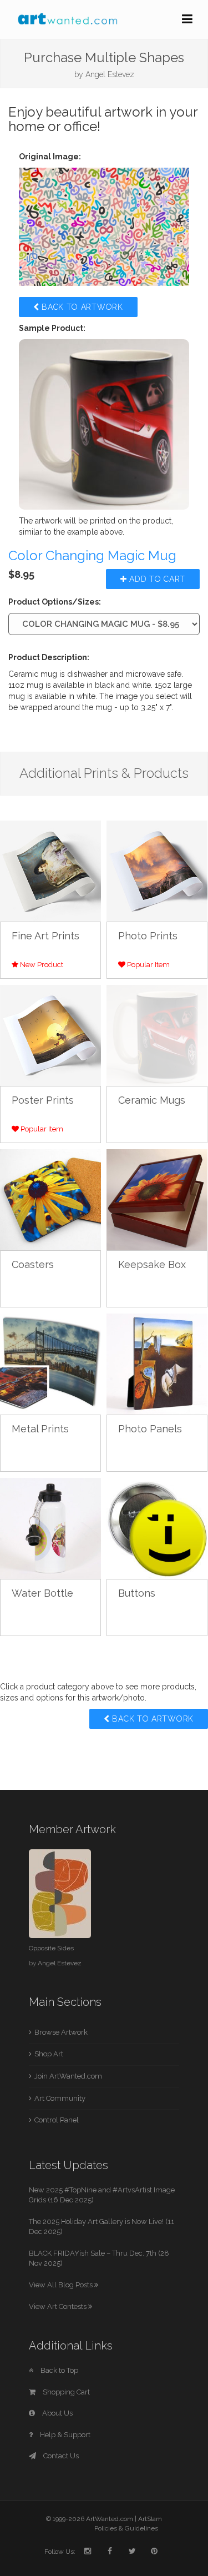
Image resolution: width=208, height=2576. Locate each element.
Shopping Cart (65, 2392)
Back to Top (59, 2370)
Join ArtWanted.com (68, 2076)
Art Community (60, 2098)
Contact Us (60, 2456)
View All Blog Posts (62, 2285)
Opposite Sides (51, 1948)
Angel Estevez (110, 74)
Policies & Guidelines (126, 2528)
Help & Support (64, 2435)
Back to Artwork (81, 307)
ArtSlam (150, 2519)
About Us (57, 2413)
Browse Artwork (61, 2032)
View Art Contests (59, 2306)
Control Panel (57, 2120)
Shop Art (49, 2054)
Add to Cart (156, 579)
